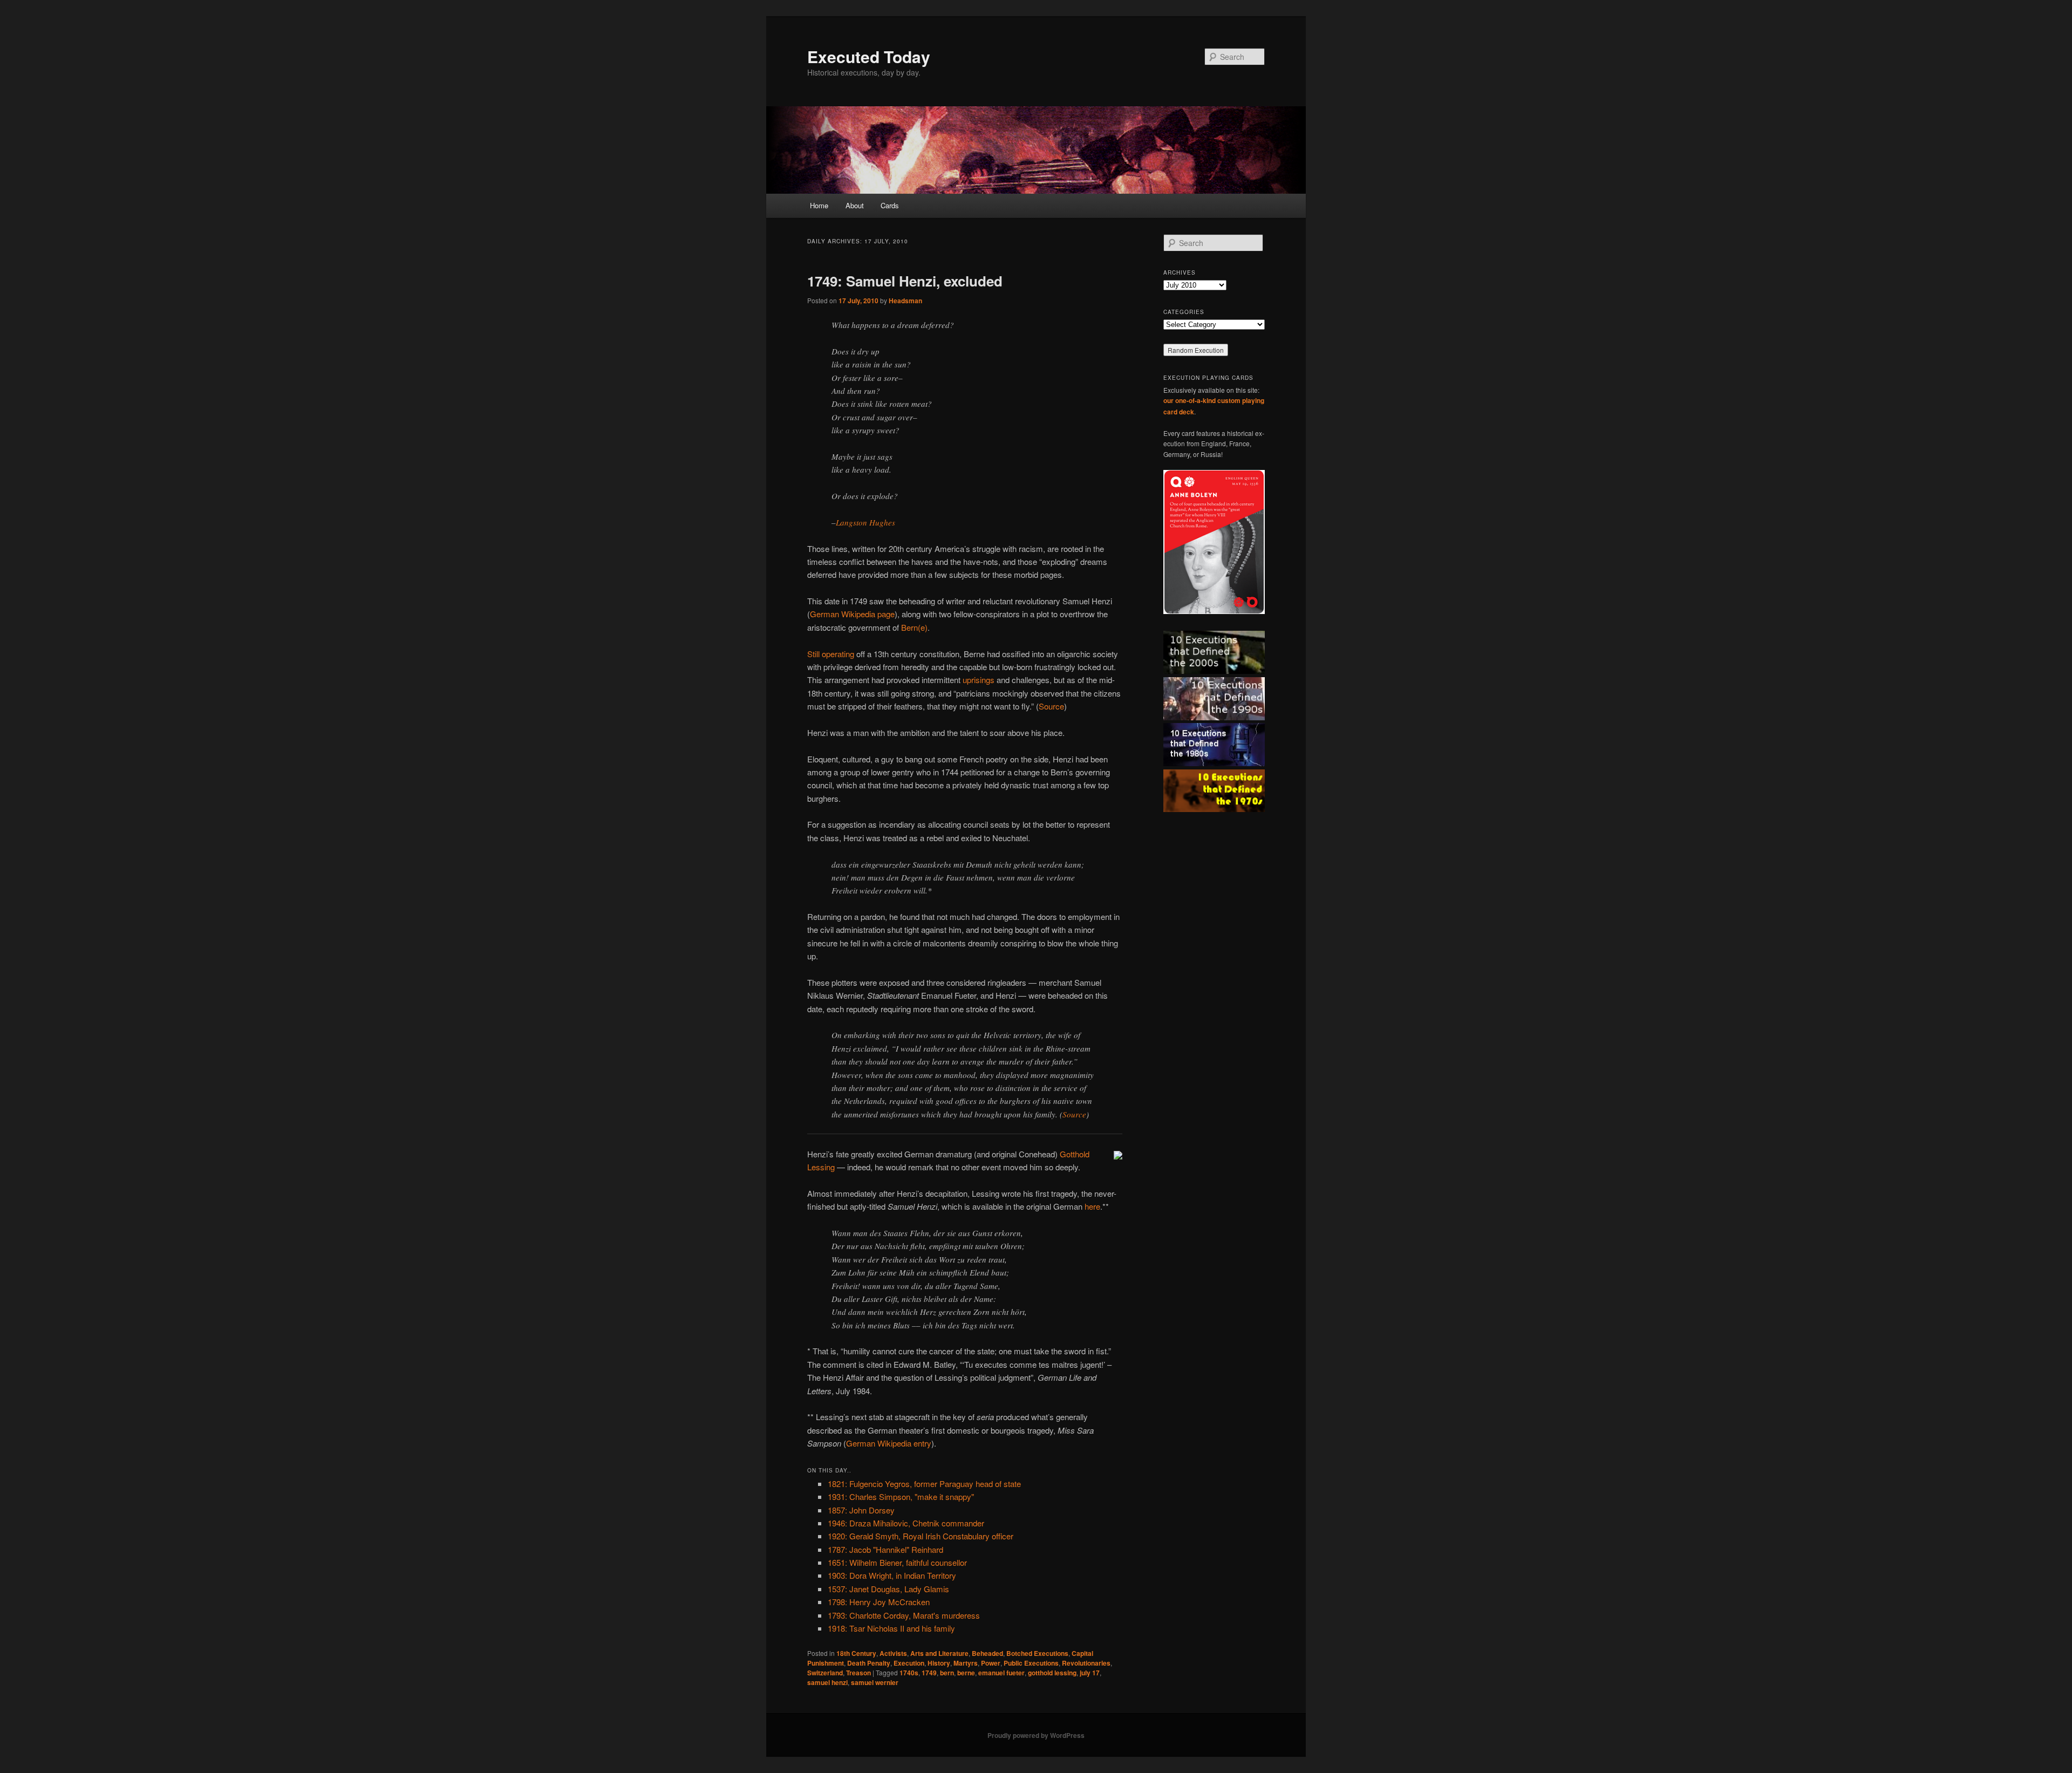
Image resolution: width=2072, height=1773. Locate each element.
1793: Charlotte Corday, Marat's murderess (904, 1615)
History (939, 1663)
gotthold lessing (1052, 1673)
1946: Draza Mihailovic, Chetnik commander (906, 1523)
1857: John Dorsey (861, 1510)
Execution (909, 1663)
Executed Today (869, 56)
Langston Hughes (865, 522)
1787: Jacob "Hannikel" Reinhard (885, 1549)
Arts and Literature (939, 1653)
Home (819, 205)
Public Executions (1031, 1663)
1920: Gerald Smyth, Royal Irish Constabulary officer (921, 1536)
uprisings (979, 680)
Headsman (905, 301)
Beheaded (987, 1653)
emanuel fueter (1001, 1673)
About (855, 205)
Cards (890, 205)
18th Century (856, 1653)
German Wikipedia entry (889, 1443)
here (1092, 1206)
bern (947, 1673)
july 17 (1090, 1673)
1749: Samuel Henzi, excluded (905, 281)
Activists (893, 1653)
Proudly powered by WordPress (1036, 1735)
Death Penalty (869, 1663)
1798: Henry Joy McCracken (879, 1602)
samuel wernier (875, 1682)
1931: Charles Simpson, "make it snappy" (901, 1496)
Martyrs (966, 1663)
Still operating (831, 654)
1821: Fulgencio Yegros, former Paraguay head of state (924, 1484)
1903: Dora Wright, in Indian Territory (892, 1575)
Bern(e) (914, 627)
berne (966, 1673)
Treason (858, 1673)
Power (991, 1663)
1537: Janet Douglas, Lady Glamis (888, 1589)
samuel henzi (827, 1682)
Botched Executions (1037, 1653)
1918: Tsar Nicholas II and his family (891, 1628)
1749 (929, 1673)
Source (1051, 706)
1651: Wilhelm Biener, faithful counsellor (897, 1562)
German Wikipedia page (852, 614)
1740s (909, 1673)
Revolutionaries (1086, 1663)
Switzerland (825, 1673)
